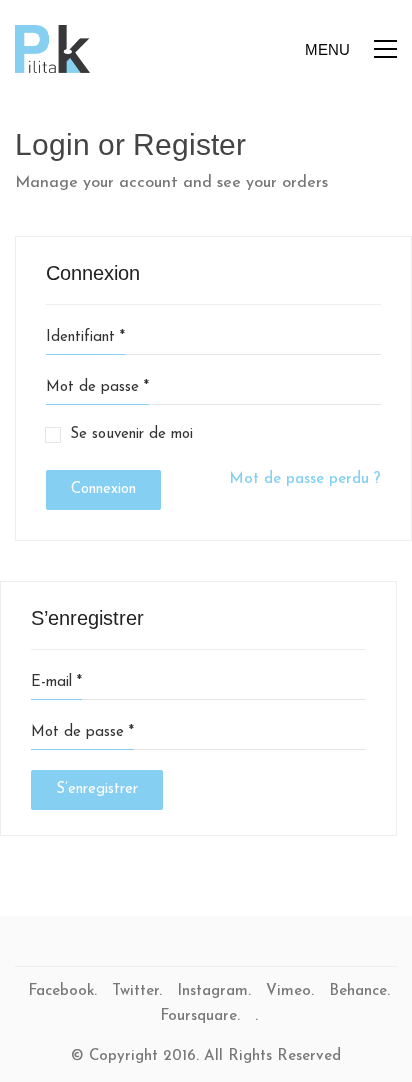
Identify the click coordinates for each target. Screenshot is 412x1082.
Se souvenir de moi (131, 434)
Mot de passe (97, 387)
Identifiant (85, 337)
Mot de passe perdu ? (305, 479)
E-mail (56, 682)
